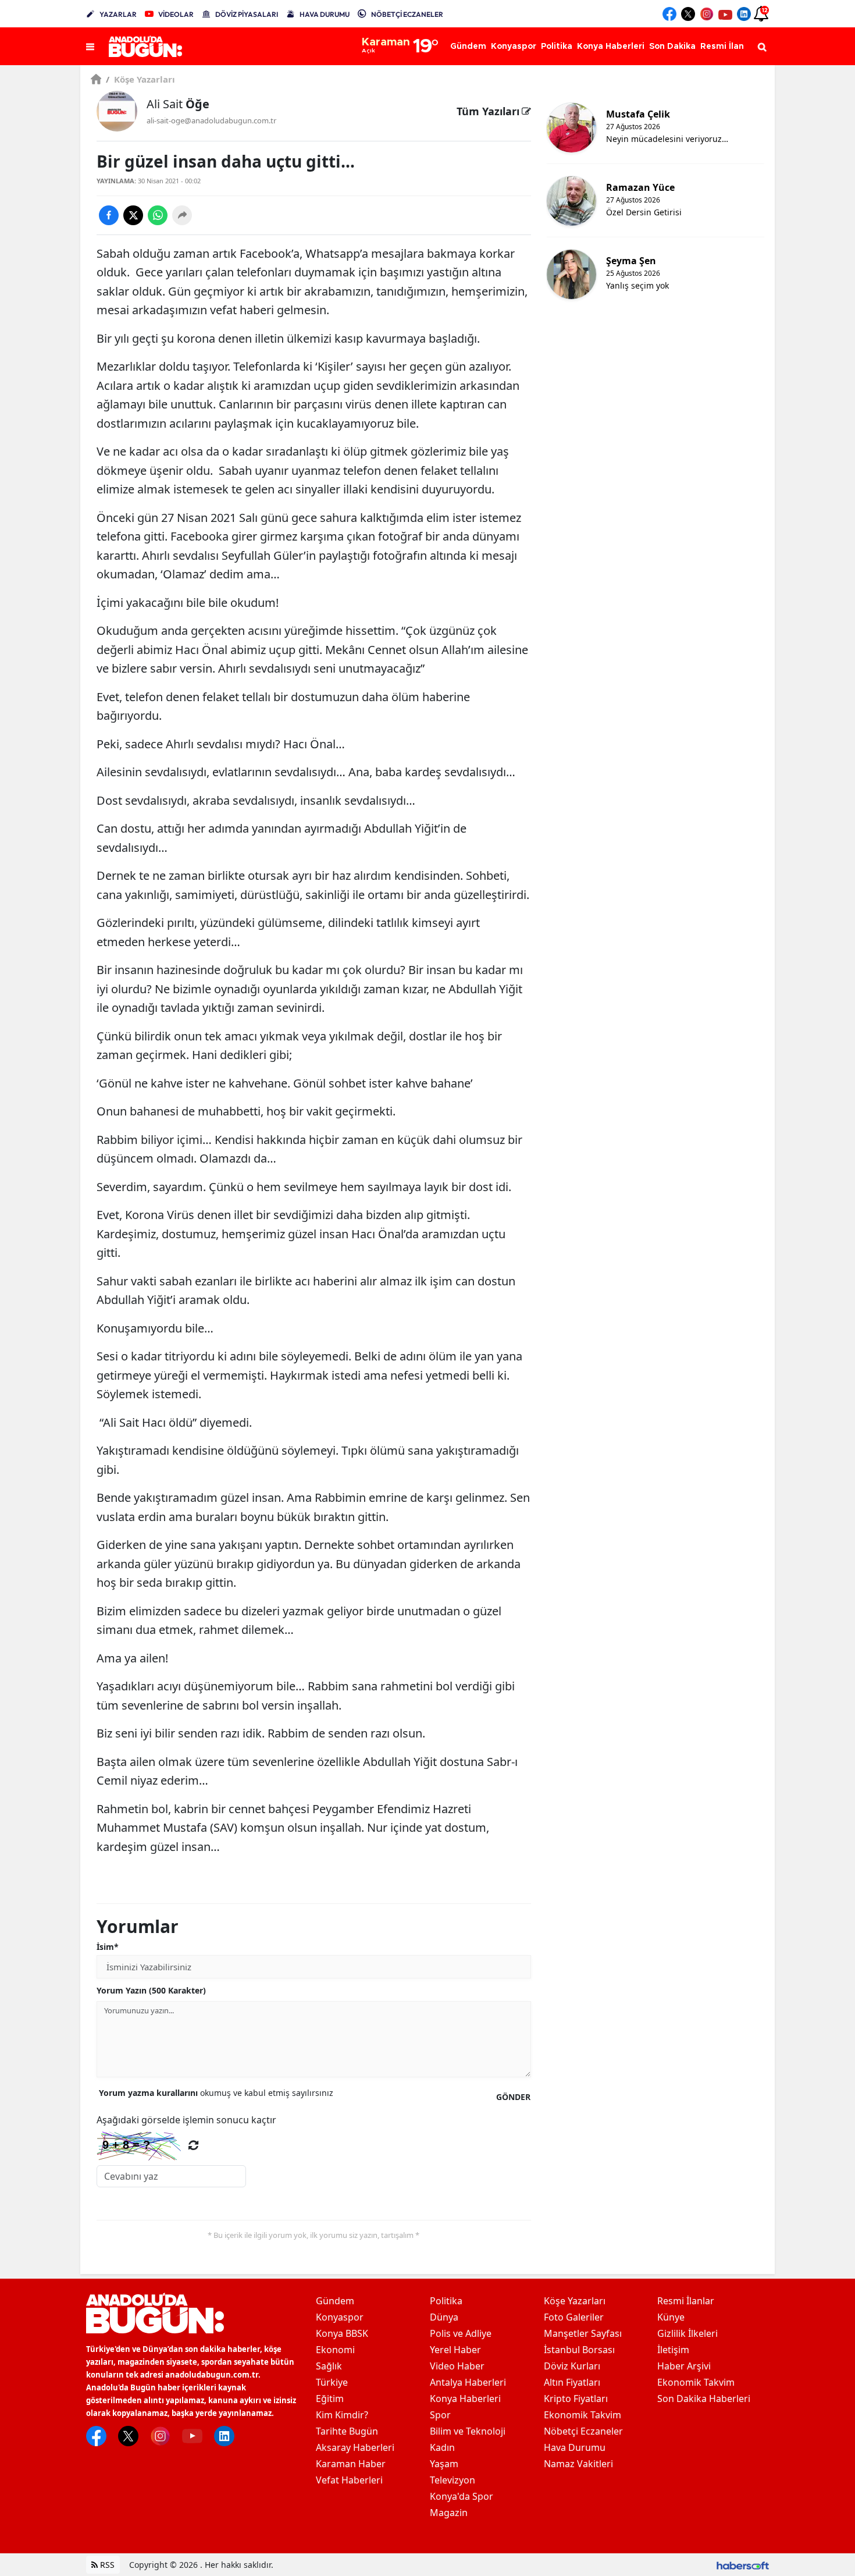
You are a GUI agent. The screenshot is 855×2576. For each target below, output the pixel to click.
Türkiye (332, 2382)
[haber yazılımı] (743, 2565)
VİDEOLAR (176, 14)
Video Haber (457, 2366)
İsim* (108, 1947)
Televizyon (453, 2480)
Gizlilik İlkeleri (687, 2333)
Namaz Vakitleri (578, 2464)
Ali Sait (178, 104)
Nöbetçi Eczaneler (583, 2431)
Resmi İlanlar (686, 2301)
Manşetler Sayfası (583, 2333)
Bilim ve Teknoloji (468, 2431)
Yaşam (444, 2464)
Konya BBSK (342, 2333)
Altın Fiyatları (572, 2382)
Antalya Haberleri (468, 2382)
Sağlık (329, 2366)
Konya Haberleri (465, 2399)
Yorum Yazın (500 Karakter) (151, 1990)
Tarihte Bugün (347, 2431)
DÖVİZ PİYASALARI (247, 14)
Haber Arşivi (684, 2366)
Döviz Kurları (572, 2366)
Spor (440, 2415)
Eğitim (330, 2399)
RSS (106, 2565)
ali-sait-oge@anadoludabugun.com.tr (211, 120)
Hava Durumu (575, 2447)
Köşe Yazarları (140, 79)
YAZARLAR (118, 14)
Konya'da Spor (462, 2496)
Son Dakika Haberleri (704, 2399)
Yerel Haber (455, 2350)
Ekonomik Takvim (583, 2415)
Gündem (335, 2301)
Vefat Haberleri (349, 2480)
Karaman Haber (351, 2464)
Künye (671, 2317)
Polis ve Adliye (461, 2333)
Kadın (442, 2447)
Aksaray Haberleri (355, 2447)
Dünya (444, 2317)
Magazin (449, 2513)
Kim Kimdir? (342, 2415)
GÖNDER (513, 2097)
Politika (446, 2301)
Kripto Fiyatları (576, 2399)
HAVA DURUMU (325, 14)
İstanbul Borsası (579, 2350)
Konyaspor (340, 2317)
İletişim (673, 2350)
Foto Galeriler (574, 2317)
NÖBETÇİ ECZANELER (407, 14)
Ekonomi (335, 2350)
